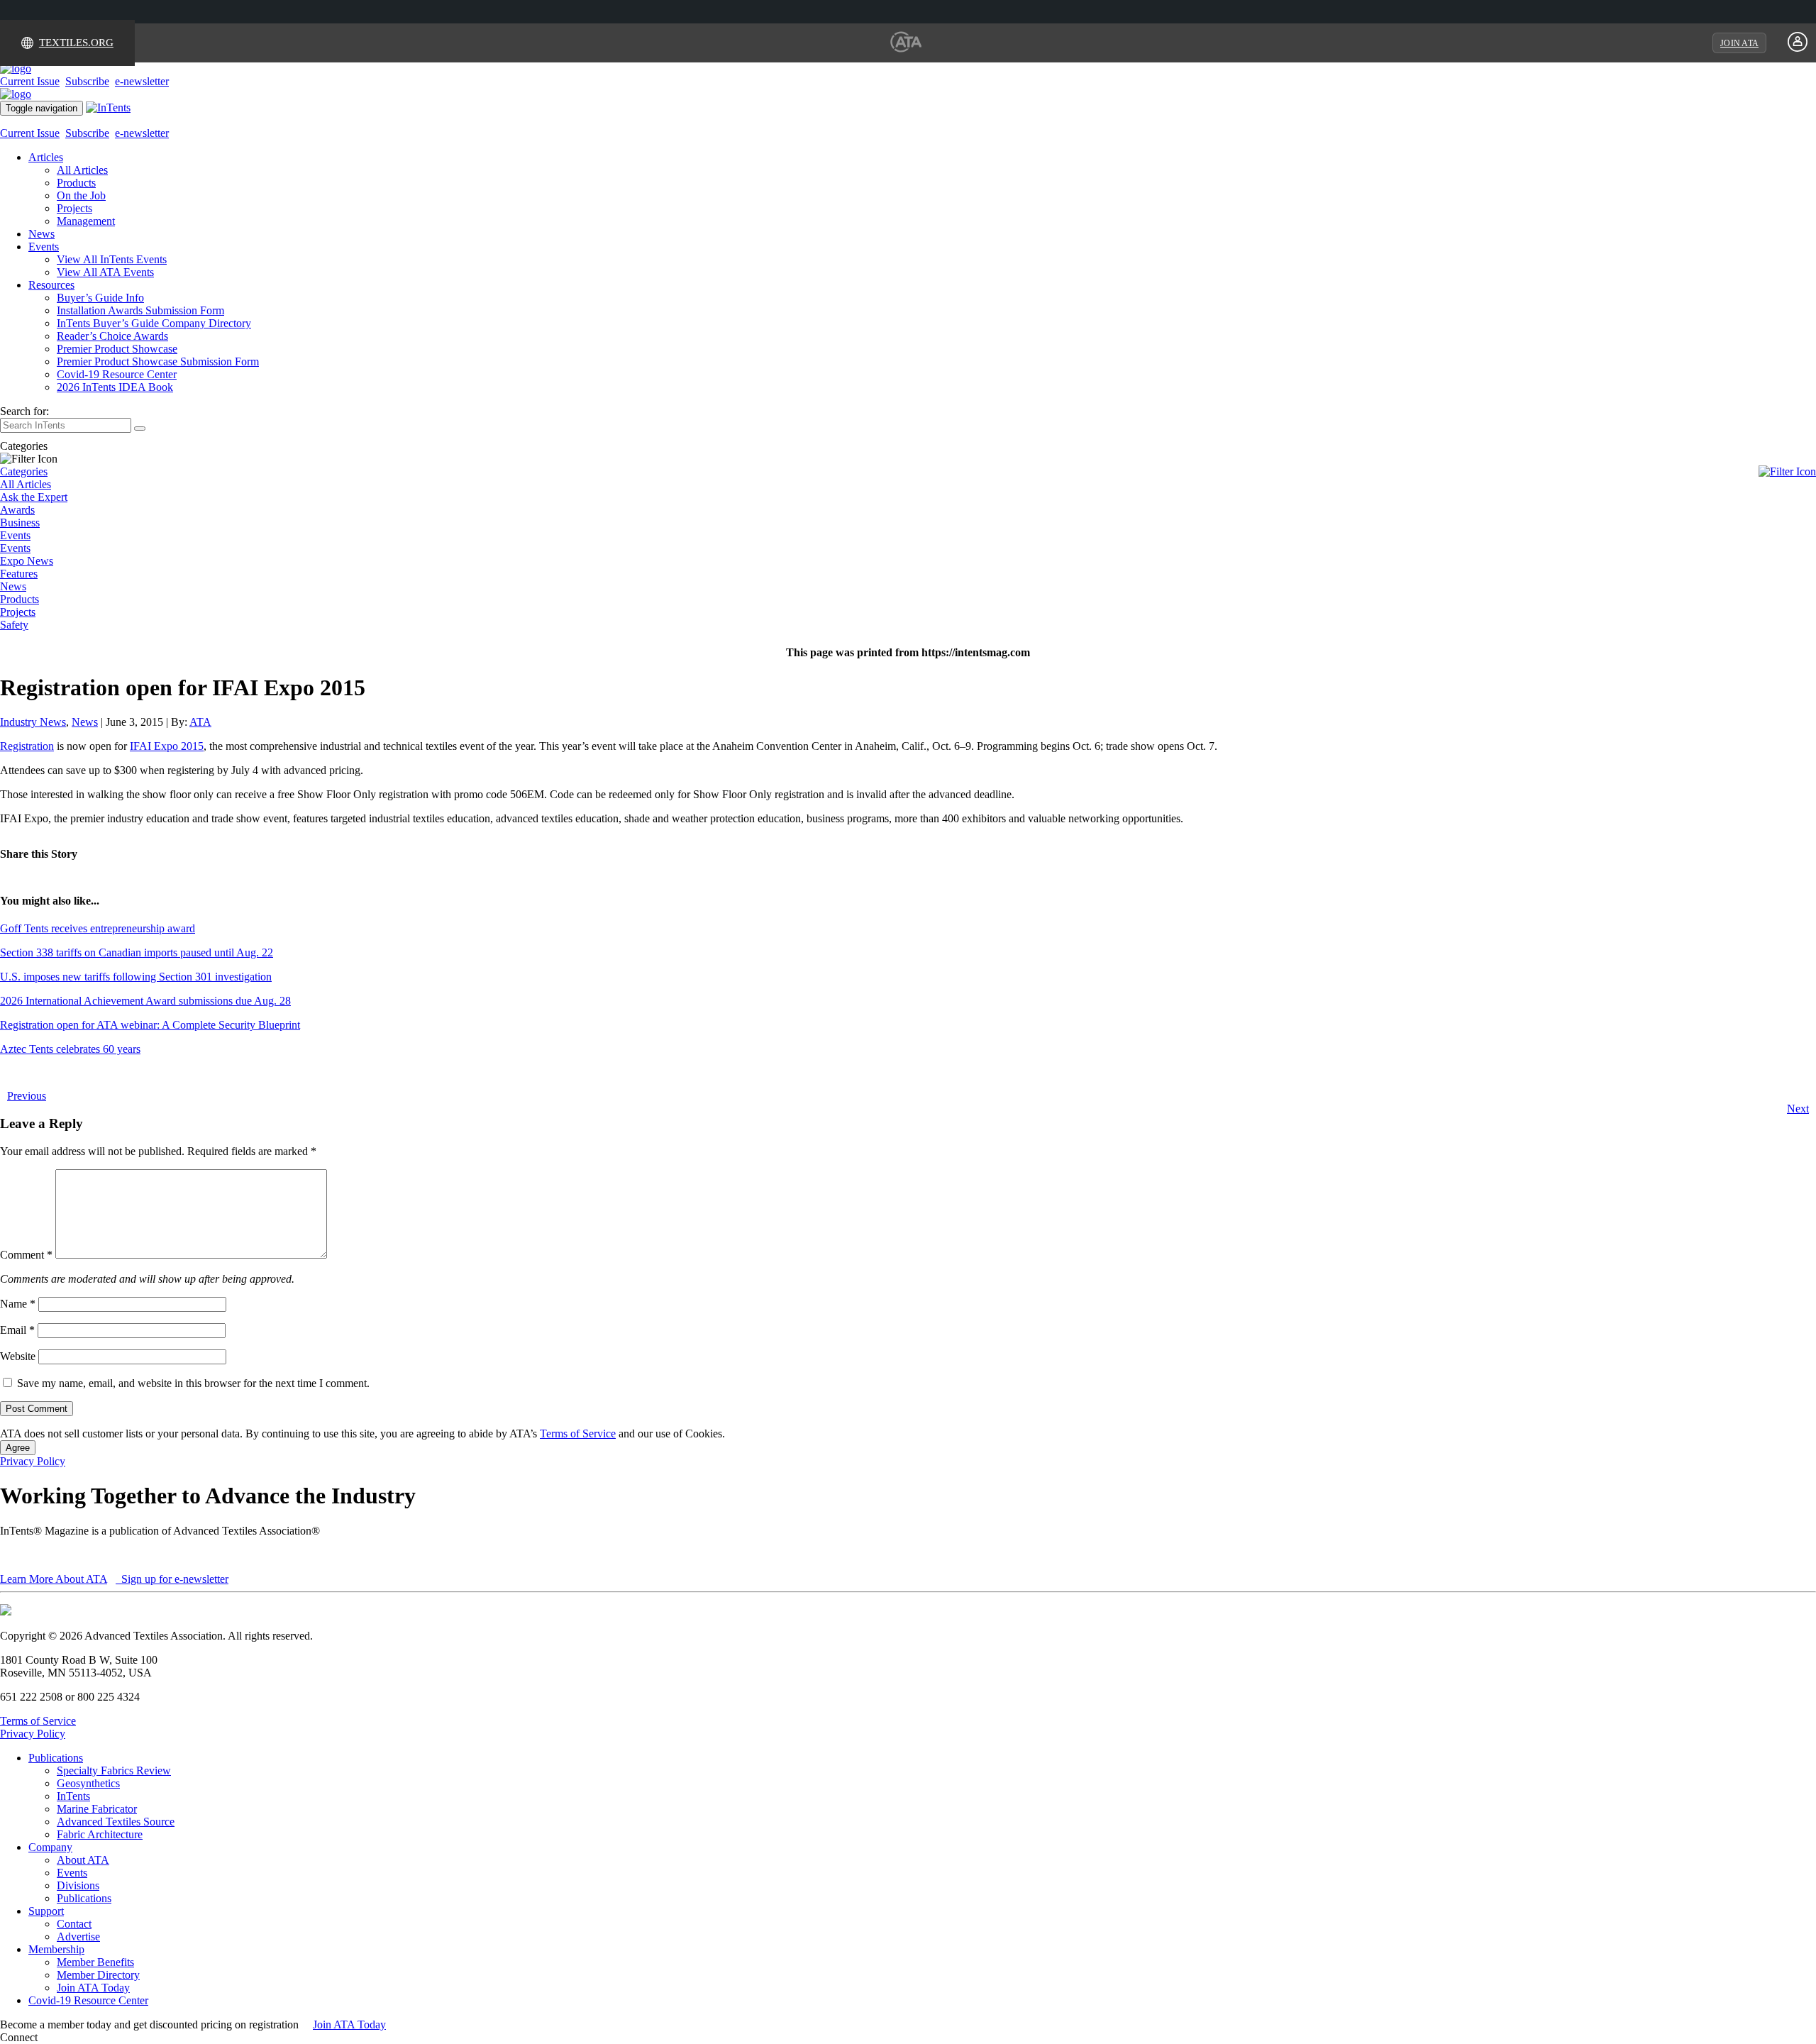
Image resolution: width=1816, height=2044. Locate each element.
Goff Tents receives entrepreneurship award (98, 928)
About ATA (83, 1860)
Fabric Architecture (100, 1834)
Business (20, 523)
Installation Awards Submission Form (140, 310)
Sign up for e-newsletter (173, 1579)
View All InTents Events (112, 259)
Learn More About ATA (54, 1579)
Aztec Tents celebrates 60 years (70, 1049)
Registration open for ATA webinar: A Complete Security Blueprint (150, 1025)
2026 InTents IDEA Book (115, 387)
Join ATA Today (93, 1988)
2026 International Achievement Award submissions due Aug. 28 (145, 1001)
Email (17, 1330)
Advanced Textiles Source (116, 1822)
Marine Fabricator (97, 1809)
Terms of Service (578, 1433)
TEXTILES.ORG (76, 43)
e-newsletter (142, 81)
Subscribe (87, 81)
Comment (26, 1255)
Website (18, 1356)
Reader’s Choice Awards (112, 336)
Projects (74, 208)
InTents (73, 1796)
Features (19, 574)
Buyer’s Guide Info (100, 298)
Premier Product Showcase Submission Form (158, 361)
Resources (51, 285)
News (41, 234)
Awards (17, 510)
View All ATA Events (105, 272)
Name (18, 1304)
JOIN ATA (1739, 43)
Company (50, 1847)
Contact (74, 1924)
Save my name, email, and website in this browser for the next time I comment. (193, 1383)
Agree (18, 1448)
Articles (46, 157)
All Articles (82, 170)
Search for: (24, 411)
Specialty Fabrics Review (114, 1770)
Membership (56, 1949)
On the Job (81, 195)
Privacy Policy (33, 1461)
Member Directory (98, 1975)
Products (76, 183)
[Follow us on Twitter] (56, 2037)
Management (86, 221)
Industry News (33, 722)
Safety (14, 625)
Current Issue (30, 81)
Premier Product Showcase (117, 349)
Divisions (78, 1885)
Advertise (78, 1937)
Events (44, 247)
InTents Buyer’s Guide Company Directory (154, 323)
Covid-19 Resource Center (117, 374)
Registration (27, 746)
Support (46, 1911)
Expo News (27, 561)
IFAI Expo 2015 (167, 746)
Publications (56, 1758)
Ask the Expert (34, 497)
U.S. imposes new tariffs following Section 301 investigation (136, 977)
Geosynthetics (88, 1783)
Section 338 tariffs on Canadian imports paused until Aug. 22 (137, 952)
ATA (200, 722)
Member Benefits (95, 1962)
